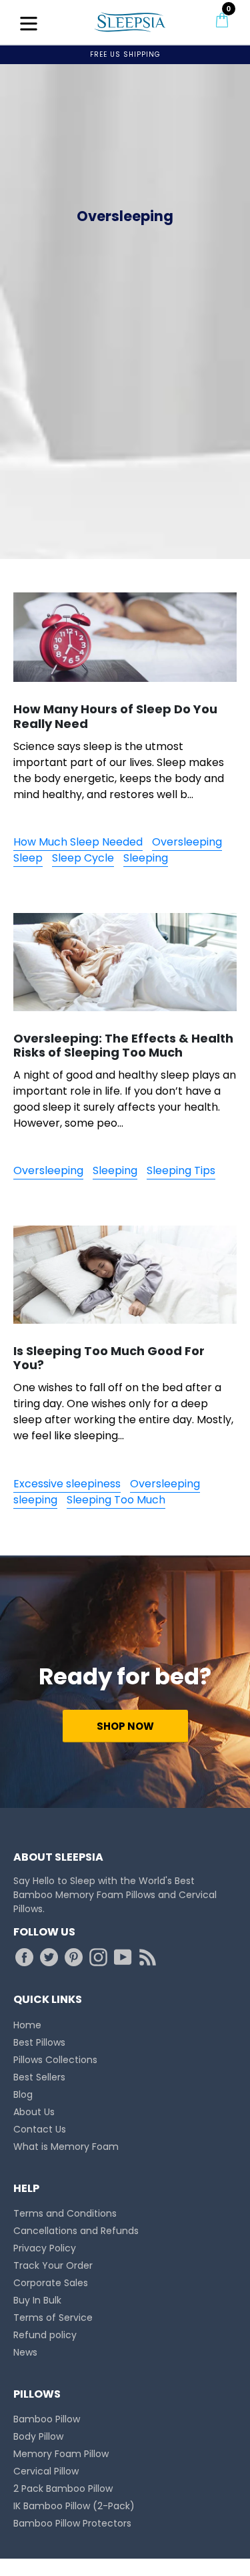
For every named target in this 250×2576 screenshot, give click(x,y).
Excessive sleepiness (67, 1484)
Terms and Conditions (65, 2213)
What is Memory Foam (66, 2147)
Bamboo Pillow (47, 2419)
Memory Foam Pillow (61, 2454)
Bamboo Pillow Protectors (72, 2523)
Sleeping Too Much (116, 1500)
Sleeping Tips (181, 1170)
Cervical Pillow (46, 2471)
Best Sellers (39, 2077)
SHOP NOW (125, 1726)
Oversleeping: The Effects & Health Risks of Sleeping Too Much (123, 1046)
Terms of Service (53, 2318)
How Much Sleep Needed (78, 842)
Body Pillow (38, 2436)
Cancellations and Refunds (76, 2231)
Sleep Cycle (83, 858)
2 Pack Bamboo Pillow (63, 2489)
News (25, 2352)
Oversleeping (187, 842)
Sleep (28, 858)
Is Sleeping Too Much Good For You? (109, 1358)
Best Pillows (39, 2042)
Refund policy (45, 2335)
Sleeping (146, 858)
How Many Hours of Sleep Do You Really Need (115, 716)
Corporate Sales (51, 2283)
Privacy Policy (45, 2248)
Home (27, 2025)
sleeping (35, 1500)
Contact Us (40, 2129)
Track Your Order (53, 2265)
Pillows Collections (55, 2060)
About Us (34, 2112)
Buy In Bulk (37, 2300)
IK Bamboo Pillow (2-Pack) (74, 2506)
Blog (23, 2094)
